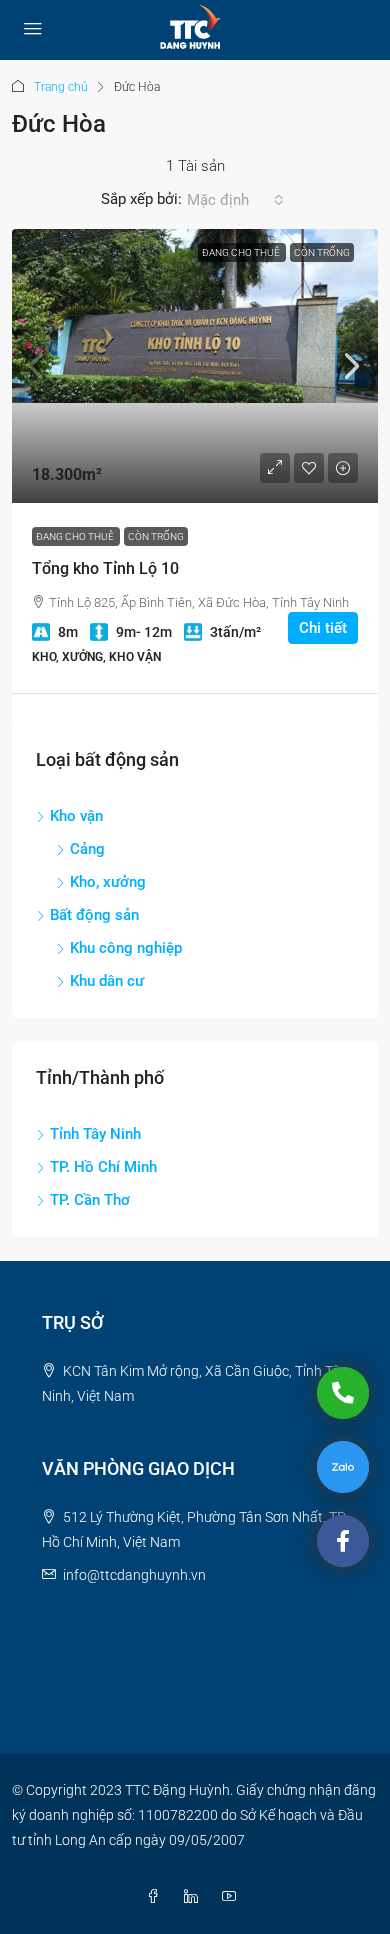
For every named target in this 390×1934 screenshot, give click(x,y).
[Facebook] (157, 1897)
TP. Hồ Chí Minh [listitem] (103, 1167)
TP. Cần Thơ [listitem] (90, 1200)
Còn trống (322, 252)
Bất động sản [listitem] (94, 915)
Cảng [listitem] (87, 849)
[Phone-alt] (343, 1393)
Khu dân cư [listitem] (107, 981)
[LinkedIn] (195, 1897)
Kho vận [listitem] (76, 816)
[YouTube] (233, 1897)
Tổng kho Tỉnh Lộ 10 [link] (105, 568)
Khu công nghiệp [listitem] (126, 948)
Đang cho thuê (242, 252)
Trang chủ (61, 87)
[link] (195, 366)
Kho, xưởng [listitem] (108, 882)
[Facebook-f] (343, 1541)
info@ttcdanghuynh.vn (134, 1575)
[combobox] (235, 200)
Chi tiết (323, 628)
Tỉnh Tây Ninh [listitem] (95, 1134)
